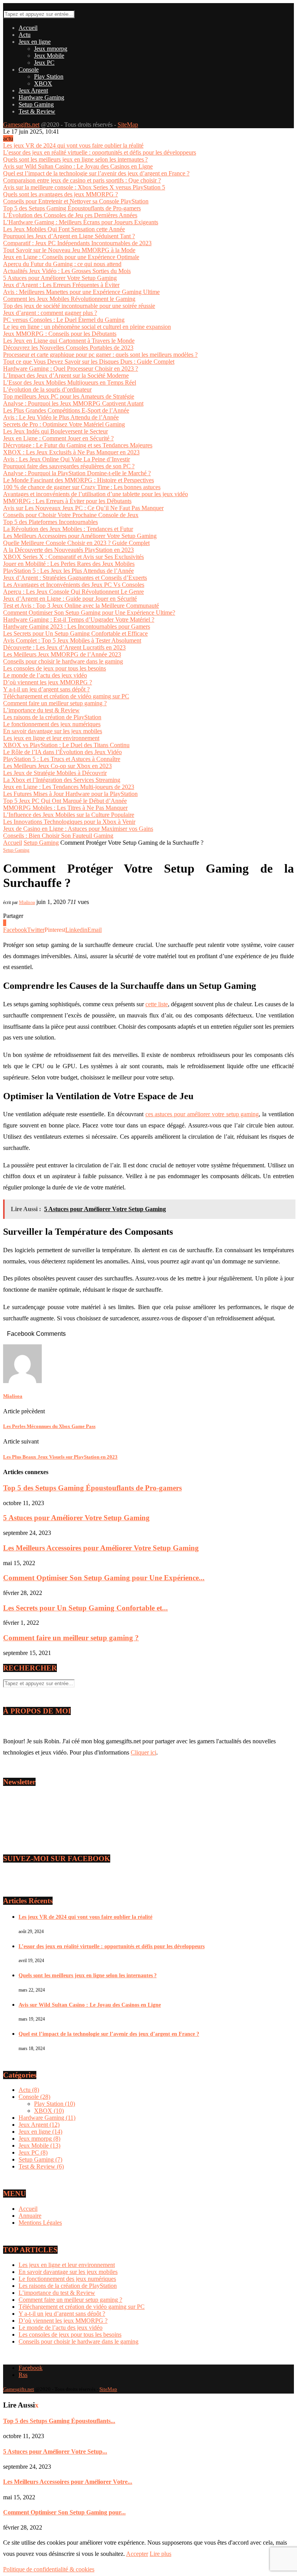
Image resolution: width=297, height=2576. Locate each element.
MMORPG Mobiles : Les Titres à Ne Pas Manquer (65, 808)
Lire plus (160, 2554)
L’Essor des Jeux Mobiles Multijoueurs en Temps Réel (70, 382)
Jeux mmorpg (51, 49)
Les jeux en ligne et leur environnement (51, 738)
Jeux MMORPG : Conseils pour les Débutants (60, 334)
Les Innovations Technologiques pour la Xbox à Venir (69, 822)
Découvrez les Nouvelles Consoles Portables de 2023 (68, 348)
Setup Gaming (36, 104)
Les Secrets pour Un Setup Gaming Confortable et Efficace (75, 633)
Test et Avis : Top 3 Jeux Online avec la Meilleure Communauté (81, 606)
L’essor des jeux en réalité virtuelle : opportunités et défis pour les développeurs (100, 152)
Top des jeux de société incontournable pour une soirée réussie (79, 306)
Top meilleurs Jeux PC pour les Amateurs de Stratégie (69, 396)
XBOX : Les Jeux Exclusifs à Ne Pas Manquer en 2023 (71, 452)
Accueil (28, 28)
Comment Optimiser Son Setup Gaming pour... (64, 2512)
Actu (25, 35)
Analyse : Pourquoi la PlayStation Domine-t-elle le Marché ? (77, 473)
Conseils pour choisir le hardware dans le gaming (63, 661)
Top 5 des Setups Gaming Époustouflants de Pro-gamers (72, 208)
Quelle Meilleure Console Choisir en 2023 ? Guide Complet (76, 543)
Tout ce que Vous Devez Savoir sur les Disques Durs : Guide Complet (89, 362)
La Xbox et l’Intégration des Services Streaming (62, 780)
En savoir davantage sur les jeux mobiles (53, 731)
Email (18, 1820)
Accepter (137, 2554)
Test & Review (37, 111)
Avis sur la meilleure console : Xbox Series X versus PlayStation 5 (84, 187)
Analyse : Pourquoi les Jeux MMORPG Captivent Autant (73, 403)
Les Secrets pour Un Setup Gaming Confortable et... (85, 1608)
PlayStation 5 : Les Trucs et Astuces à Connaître (62, 759)
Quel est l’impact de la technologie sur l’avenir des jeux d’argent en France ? (96, 173)
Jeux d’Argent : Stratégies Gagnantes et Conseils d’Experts (75, 578)
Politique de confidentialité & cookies (49, 2569)
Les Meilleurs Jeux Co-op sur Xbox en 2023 (57, 766)
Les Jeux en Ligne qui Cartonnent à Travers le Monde (69, 341)
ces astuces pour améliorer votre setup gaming (202, 1114)
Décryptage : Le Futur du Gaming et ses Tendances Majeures (78, 445)
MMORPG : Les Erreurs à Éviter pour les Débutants (67, 501)
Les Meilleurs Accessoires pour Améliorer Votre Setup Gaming (80, 536)
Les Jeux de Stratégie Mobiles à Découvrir (55, 773)
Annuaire (30, 2216)
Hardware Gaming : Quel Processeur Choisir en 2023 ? (71, 369)
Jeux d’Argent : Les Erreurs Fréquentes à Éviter (61, 285)
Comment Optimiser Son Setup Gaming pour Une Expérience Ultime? (89, 613)
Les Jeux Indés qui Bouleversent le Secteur (55, 431)
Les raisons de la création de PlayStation (52, 717)
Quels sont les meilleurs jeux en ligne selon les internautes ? (75, 159)
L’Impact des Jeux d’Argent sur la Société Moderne (66, 375)
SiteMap (128, 125)
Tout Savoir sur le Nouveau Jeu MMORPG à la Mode (69, 250)
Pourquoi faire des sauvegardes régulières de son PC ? (69, 466)
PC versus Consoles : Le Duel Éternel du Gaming (64, 320)
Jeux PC (44, 63)
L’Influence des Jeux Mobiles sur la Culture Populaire (69, 815)
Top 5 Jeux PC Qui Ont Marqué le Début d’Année (65, 801)
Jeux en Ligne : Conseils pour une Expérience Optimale (71, 257)
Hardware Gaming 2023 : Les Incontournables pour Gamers (77, 626)
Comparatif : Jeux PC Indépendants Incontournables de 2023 (77, 243)
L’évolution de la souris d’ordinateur (47, 389)
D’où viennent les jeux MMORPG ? (48, 682)
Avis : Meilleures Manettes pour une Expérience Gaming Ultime (81, 292)
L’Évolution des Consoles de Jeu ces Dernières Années (70, 215)
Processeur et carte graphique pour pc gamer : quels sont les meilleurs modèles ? (100, 355)
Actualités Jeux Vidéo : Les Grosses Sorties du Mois (67, 271)
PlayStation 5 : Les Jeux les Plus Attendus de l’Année (68, 571)
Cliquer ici (143, 1752)
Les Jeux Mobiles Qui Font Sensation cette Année (64, 229)
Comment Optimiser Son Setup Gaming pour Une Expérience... (104, 1578)
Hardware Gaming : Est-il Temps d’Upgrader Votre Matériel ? (79, 620)
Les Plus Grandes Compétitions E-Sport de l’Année (66, 410)
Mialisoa (27, 902)
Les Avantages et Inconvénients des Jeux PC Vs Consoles (74, 585)
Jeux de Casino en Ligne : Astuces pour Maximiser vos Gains (78, 829)
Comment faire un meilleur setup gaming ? (55, 703)
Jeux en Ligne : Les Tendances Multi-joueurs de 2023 (69, 787)
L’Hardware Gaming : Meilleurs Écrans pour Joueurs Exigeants (81, 222)
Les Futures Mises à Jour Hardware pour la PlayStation (70, 794)
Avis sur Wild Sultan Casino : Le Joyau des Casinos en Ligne (78, 166)
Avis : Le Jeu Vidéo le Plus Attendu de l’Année (61, 417)
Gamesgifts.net (21, 125)
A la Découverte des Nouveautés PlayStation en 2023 (68, 550)
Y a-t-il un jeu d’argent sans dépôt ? (46, 689)
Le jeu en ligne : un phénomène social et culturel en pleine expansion (87, 327)
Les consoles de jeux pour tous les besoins (55, 668)
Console (29, 70)
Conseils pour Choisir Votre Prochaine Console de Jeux (71, 515)
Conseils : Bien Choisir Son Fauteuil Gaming (58, 836)
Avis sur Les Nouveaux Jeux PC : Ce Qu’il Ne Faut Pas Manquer (83, 508)
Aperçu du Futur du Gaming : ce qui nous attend (62, 264)
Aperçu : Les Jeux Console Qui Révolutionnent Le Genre (73, 592)
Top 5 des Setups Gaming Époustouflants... (59, 2421)
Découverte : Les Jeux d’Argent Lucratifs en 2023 (64, 647)
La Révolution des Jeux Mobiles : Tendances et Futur (68, 529)
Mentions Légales (40, 2223)
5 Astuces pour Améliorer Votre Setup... (55, 2451)
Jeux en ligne (35, 42)
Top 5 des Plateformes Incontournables (50, 522)
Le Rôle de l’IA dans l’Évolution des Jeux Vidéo (62, 752)
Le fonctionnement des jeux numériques (52, 724)
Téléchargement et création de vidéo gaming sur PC (66, 696)
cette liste (157, 1004)
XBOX (43, 83)
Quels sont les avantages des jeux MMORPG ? (61, 194)
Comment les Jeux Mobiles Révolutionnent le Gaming (69, 299)
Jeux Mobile (49, 56)
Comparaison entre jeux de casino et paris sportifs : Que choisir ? (82, 180)
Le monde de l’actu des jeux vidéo (45, 675)
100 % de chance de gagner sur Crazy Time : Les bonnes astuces (82, 487)
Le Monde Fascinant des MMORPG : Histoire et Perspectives (79, 480)
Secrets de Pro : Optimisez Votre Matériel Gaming (64, 424)
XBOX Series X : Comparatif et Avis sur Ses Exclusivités (73, 557)
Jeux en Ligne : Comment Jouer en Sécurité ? (58, 438)
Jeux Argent (33, 90)
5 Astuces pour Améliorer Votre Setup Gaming (60, 278)
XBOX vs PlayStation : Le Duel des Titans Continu (66, 745)
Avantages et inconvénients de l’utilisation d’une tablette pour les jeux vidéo (96, 494)
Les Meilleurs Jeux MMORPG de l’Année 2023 (62, 654)
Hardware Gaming (41, 97)
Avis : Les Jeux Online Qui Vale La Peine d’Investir (67, 459)
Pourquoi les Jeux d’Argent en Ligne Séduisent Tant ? (69, 236)
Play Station (49, 76)
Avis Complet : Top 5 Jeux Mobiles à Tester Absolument (72, 640)
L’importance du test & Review (41, 710)
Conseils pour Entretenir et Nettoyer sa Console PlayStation (76, 201)
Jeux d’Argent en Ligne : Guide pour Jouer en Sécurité (70, 599)
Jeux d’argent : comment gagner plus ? (50, 313)
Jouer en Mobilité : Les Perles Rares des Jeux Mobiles (69, 564)
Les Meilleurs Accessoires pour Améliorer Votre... (68, 2482)
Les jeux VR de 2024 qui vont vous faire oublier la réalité (73, 145)
